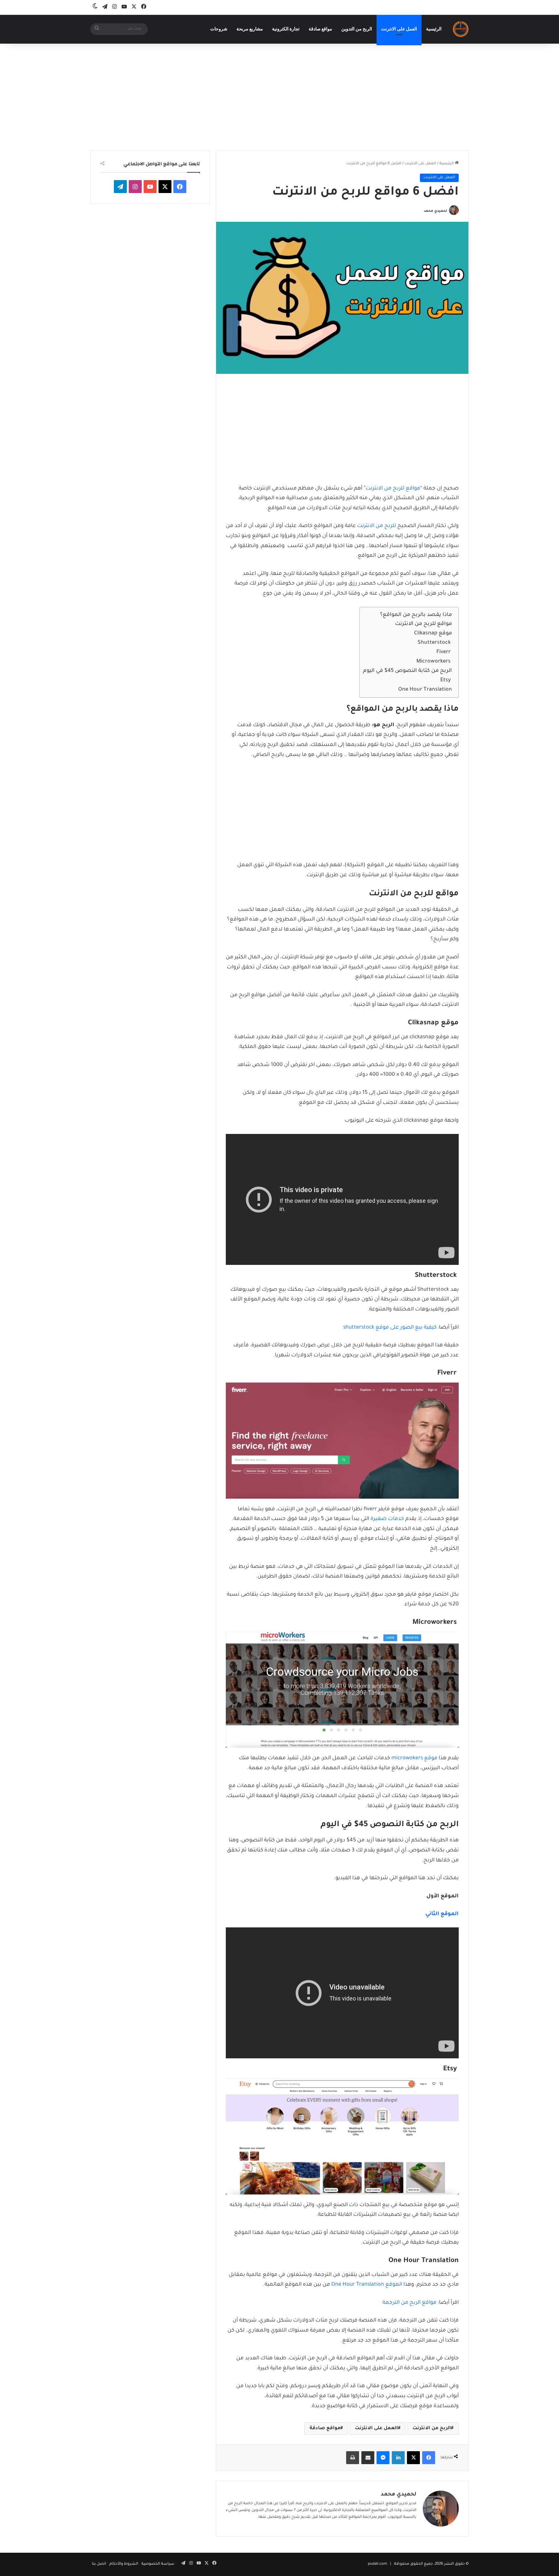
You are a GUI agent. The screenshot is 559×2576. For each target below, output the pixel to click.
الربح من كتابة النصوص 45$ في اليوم (407, 671)
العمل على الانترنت (399, 29)
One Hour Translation (425, 690)
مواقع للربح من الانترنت (393, 489)
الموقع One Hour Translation (367, 2285)
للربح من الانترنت (377, 526)
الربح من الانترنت (432, 2429)
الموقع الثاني (442, 1914)
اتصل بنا (99, 2564)
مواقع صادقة (320, 29)
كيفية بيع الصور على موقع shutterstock (390, 1328)
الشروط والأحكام (124, 2564)
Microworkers (434, 662)
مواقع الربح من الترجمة (409, 2303)
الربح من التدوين (357, 29)
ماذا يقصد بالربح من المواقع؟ (416, 615)
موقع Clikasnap (432, 633)
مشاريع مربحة (250, 29)
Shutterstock (435, 643)
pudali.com (378, 2564)
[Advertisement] (279, 95)
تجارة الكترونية (286, 29)
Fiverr (444, 652)
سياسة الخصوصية (158, 2564)
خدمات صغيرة (387, 1519)
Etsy (446, 680)
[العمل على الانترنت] (461, 29)
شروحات (219, 29)
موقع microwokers (414, 1758)
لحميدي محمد (435, 211)
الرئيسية (434, 29)
